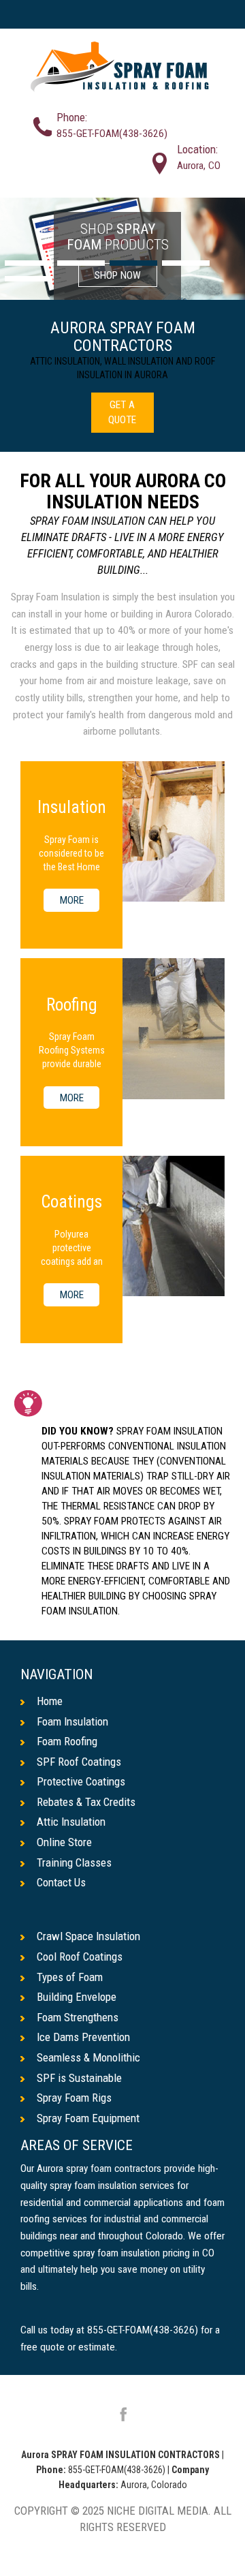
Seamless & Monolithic (88, 2057)
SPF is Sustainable (79, 2078)
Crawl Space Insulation (88, 1936)
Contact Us (61, 1882)
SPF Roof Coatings (79, 1762)
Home (50, 1701)
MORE (72, 900)
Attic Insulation (71, 1822)
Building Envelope (77, 1997)
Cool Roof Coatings (80, 1957)
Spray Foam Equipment (88, 2118)
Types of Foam (70, 1977)
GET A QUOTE (122, 412)
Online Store (64, 1842)
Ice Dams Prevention (83, 2037)
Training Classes (74, 1862)
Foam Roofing (67, 1741)
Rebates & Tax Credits (86, 1802)
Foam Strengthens (78, 2017)
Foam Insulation (72, 1721)
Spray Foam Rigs (74, 2098)
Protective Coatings (81, 1781)
